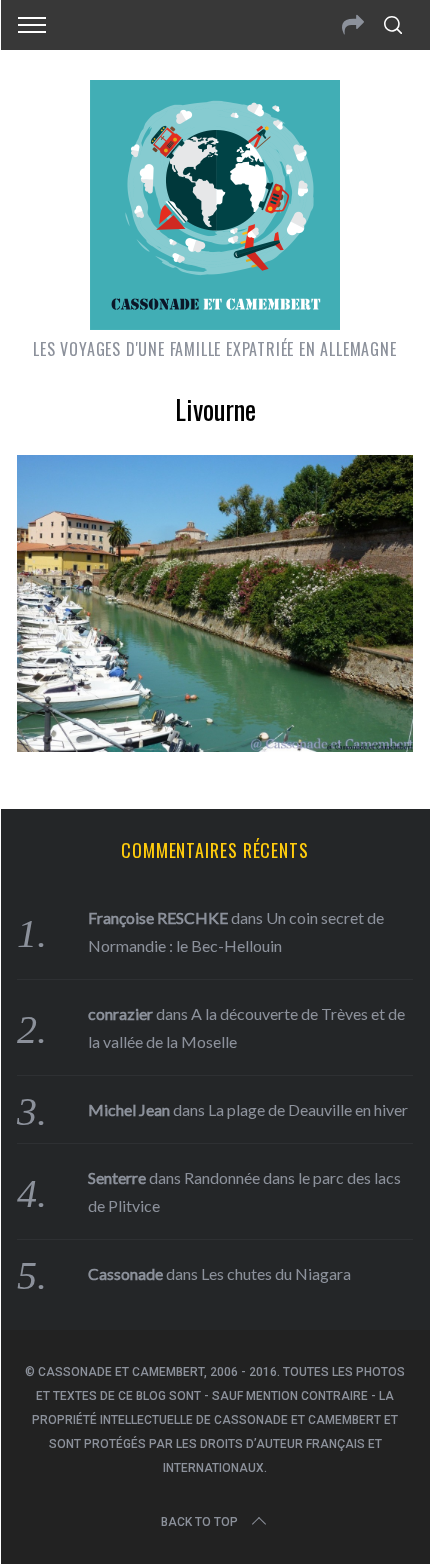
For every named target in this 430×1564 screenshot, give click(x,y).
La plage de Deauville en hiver (308, 1109)
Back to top (199, 1522)
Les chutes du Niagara (276, 1273)
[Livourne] (215, 745)
